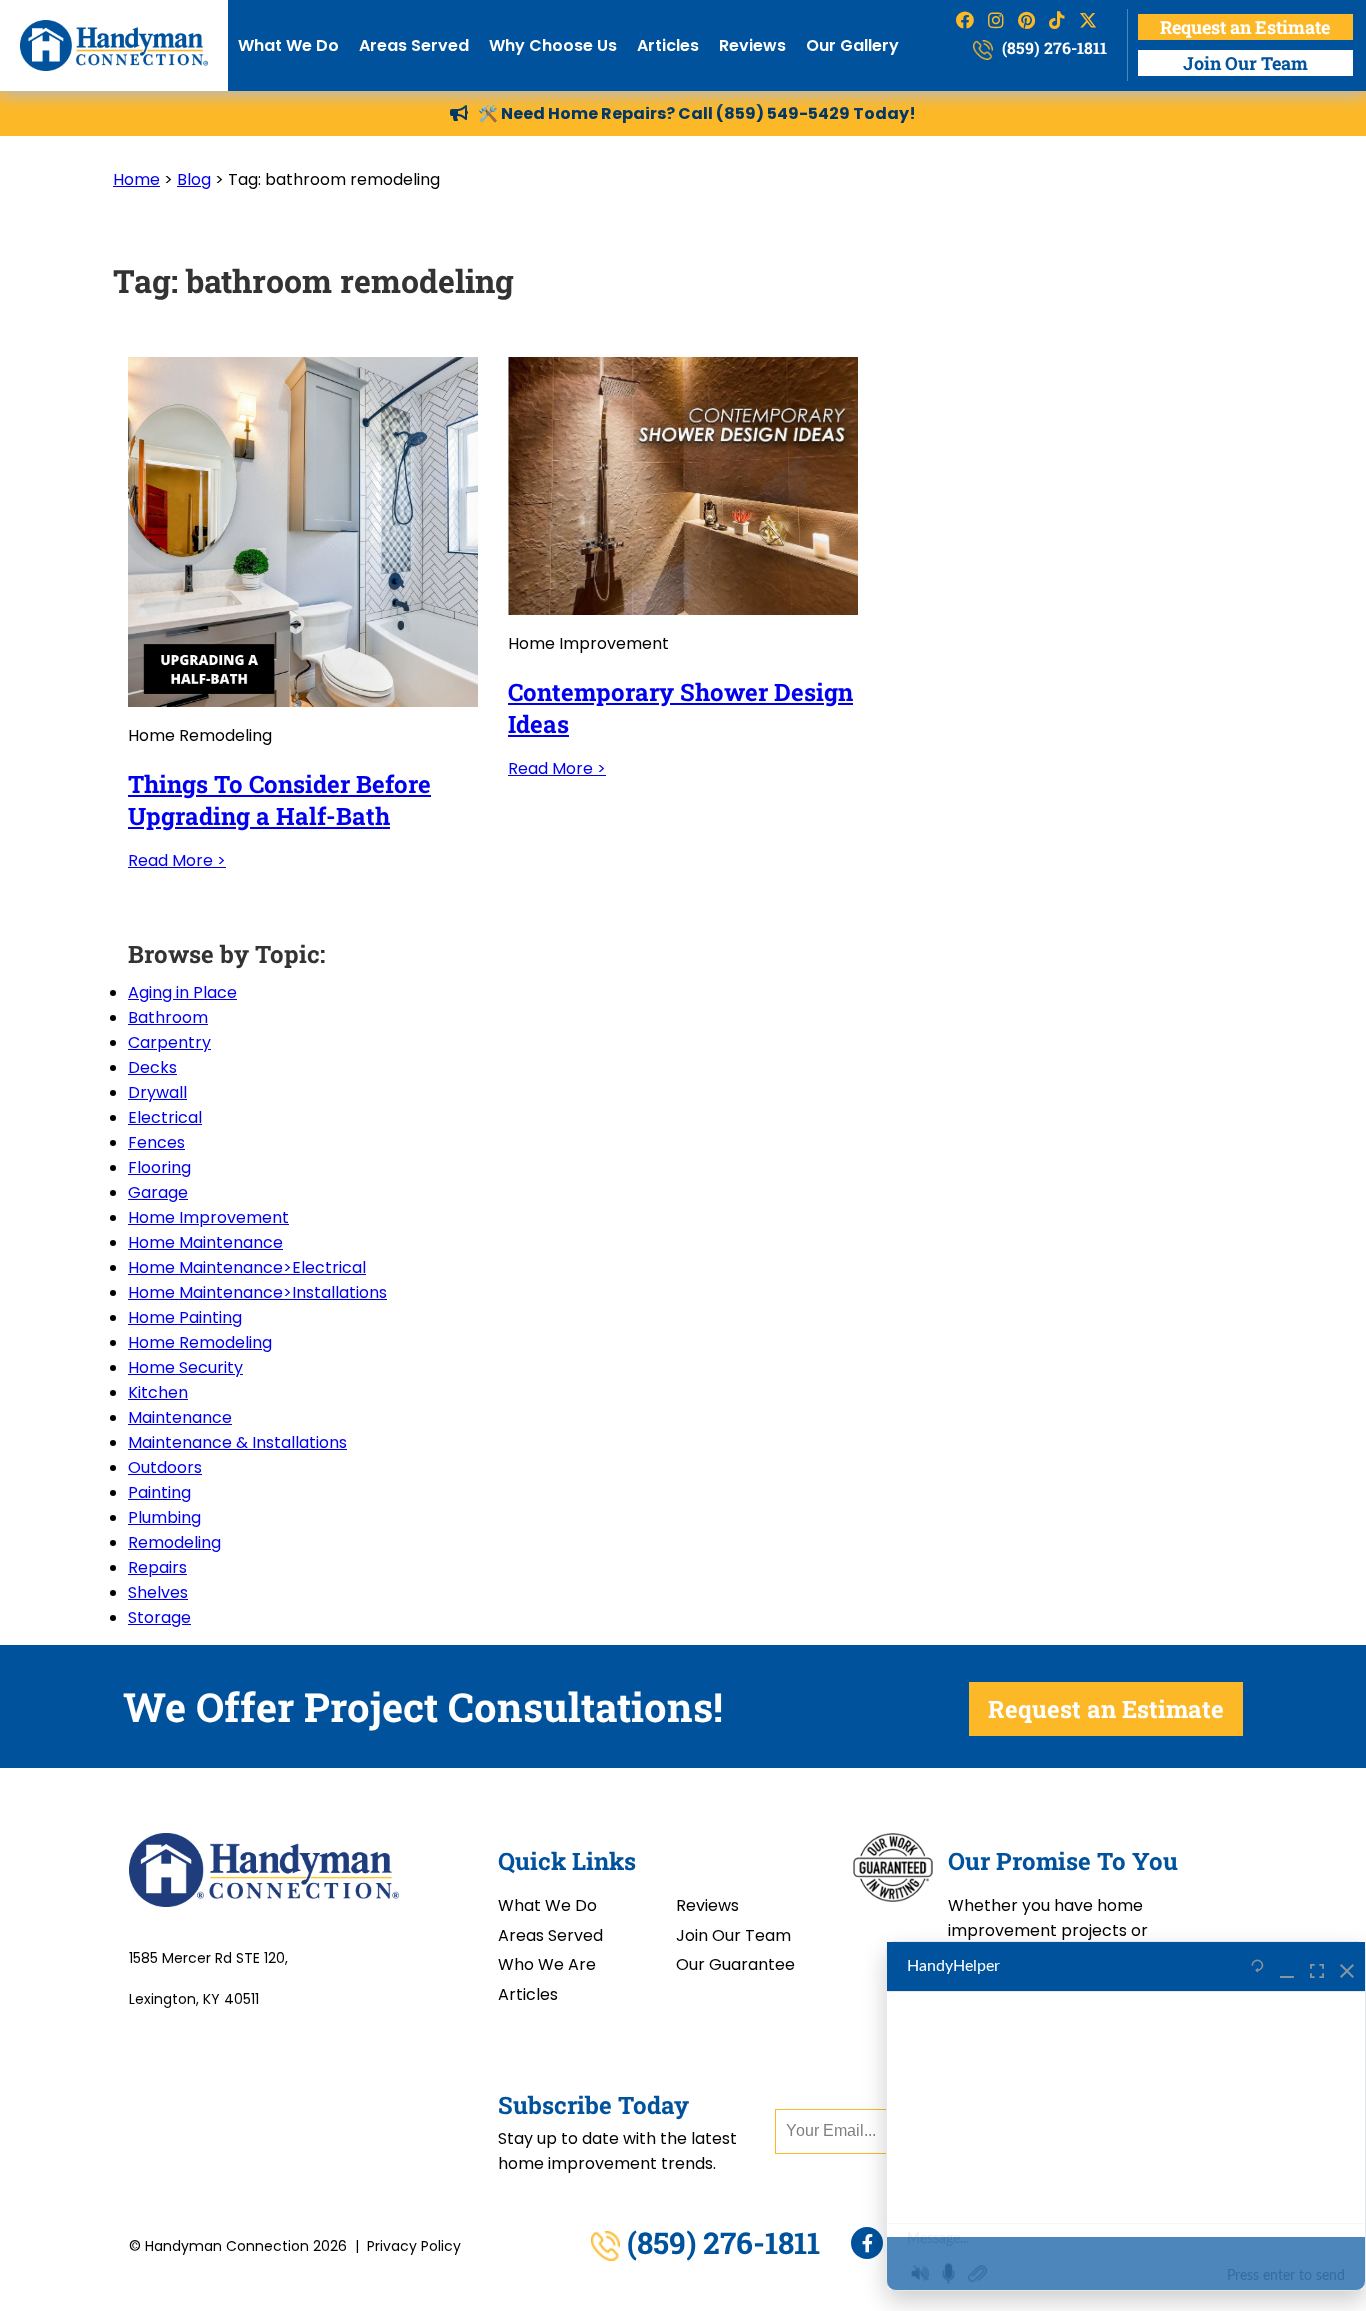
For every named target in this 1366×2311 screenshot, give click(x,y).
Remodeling (174, 1542)
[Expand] (1317, 1967)
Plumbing (164, 1517)
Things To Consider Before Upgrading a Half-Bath (279, 800)
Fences (156, 1142)
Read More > (177, 860)
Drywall (157, 1092)
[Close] (1347, 1967)
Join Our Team (1245, 63)
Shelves (158, 1592)
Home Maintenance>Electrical (247, 1267)
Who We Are (547, 1964)
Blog (194, 179)
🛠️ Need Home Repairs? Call (597, 113)
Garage (158, 1192)
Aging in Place (182, 992)
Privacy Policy (414, 2246)
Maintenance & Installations (237, 1442)
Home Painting (185, 1317)
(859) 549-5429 (783, 113)
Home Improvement (208, 1217)
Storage (159, 1617)
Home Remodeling (200, 1342)
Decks (152, 1067)
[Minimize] (1287, 1967)
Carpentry (169, 1042)
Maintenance (180, 1417)
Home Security (185, 1367)
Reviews (752, 45)
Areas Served (414, 45)
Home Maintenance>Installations (257, 1292)
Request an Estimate (1245, 27)
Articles (668, 45)
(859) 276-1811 (1052, 47)
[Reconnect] (1257, 1967)
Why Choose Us (553, 45)
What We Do (288, 45)
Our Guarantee (735, 1964)
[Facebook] (867, 2243)
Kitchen (158, 1392)
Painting (159, 1492)
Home (136, 179)
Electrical (165, 1117)
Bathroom (168, 1017)
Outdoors (165, 1467)
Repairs (157, 1567)
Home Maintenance (205, 1242)
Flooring (159, 1167)
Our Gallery (852, 45)
